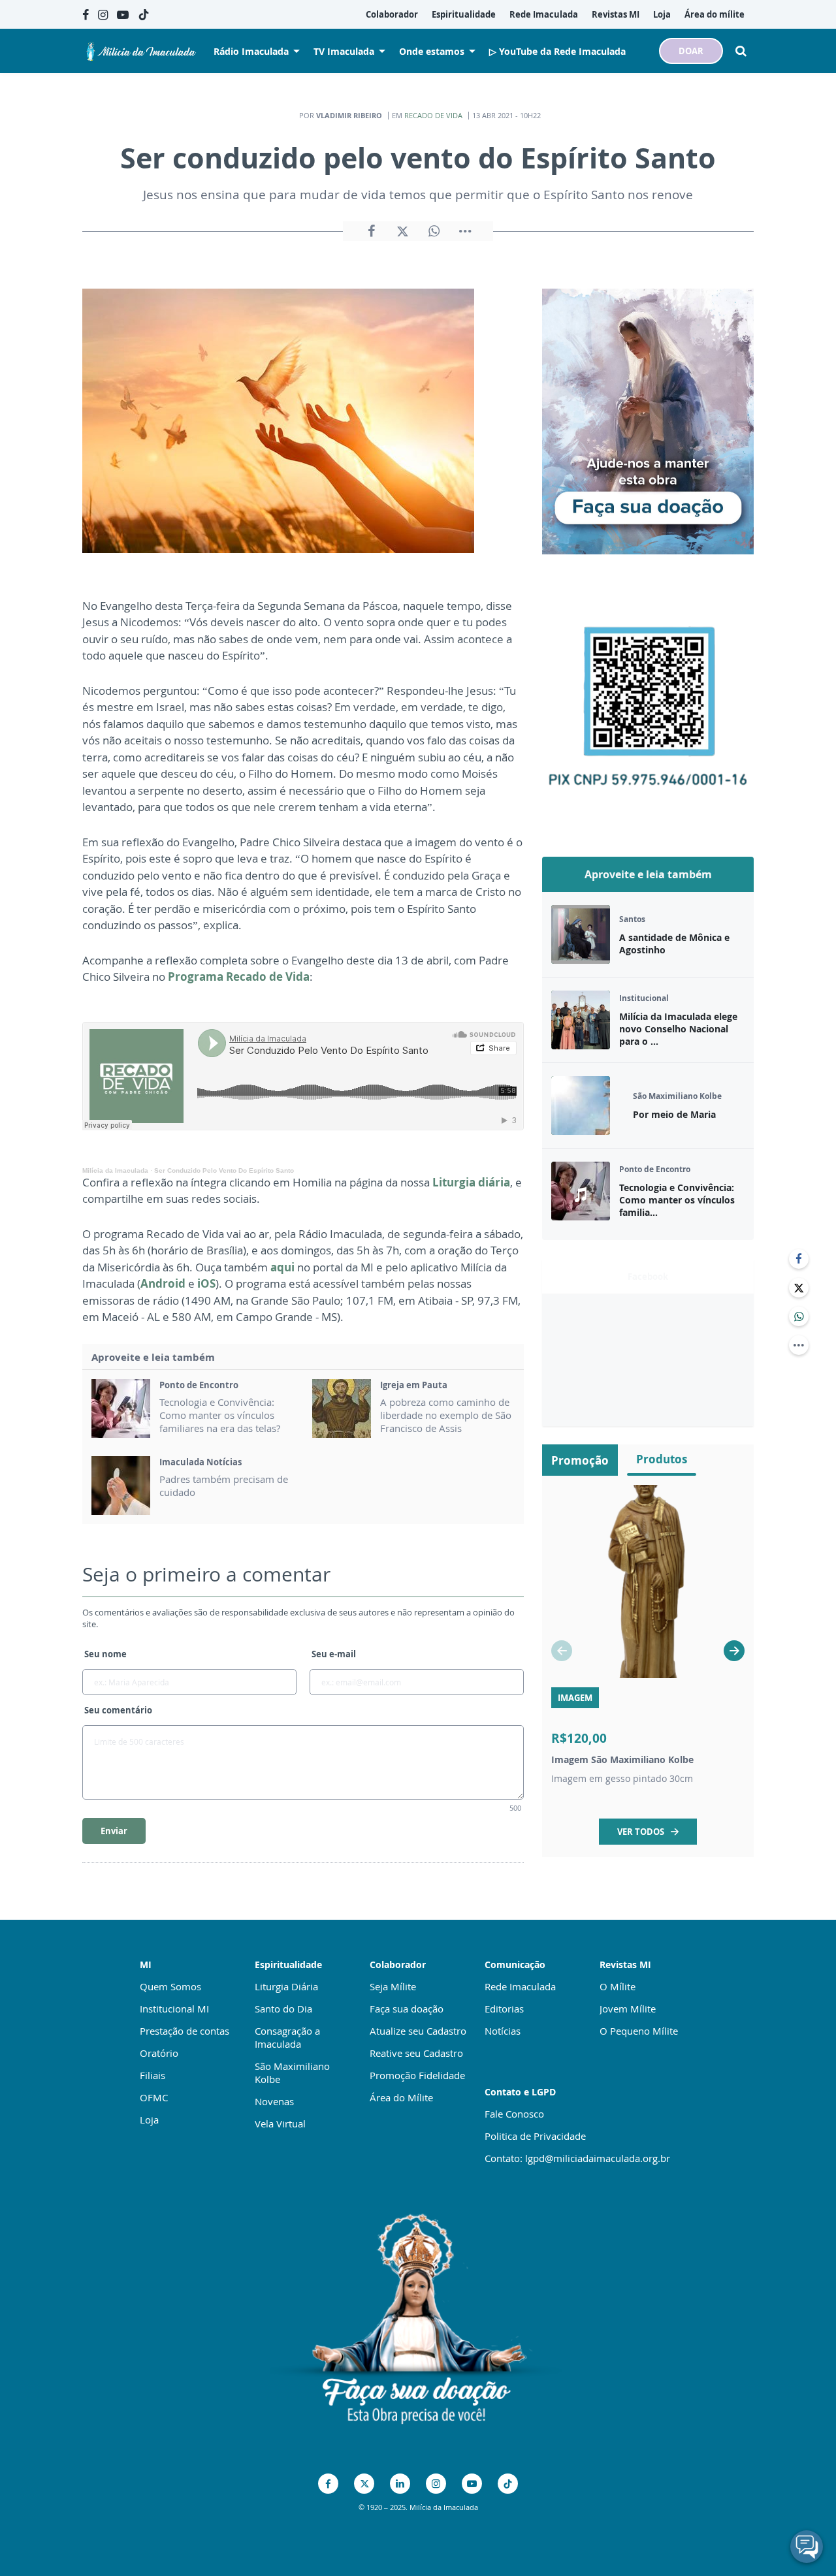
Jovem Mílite (628, 2009)
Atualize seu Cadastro (418, 2031)
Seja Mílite (393, 1986)
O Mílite (618, 1986)
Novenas (274, 2101)
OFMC (154, 2097)
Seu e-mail (334, 1654)
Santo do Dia (283, 2009)
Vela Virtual (280, 2123)
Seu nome (105, 1654)
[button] (734, 1651)
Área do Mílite (401, 2097)
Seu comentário (118, 1710)
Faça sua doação (407, 2009)
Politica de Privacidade (535, 2136)
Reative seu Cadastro (416, 2053)
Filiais (153, 2075)
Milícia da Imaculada (115, 1170)
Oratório (159, 2053)
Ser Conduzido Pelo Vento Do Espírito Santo (224, 1170)
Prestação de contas (185, 2031)
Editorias (504, 2009)
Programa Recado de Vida (239, 977)
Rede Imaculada (520, 1986)
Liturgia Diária (286, 1986)
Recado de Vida (433, 115)
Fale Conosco (514, 2114)
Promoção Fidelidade (417, 2075)
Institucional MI (174, 2009)
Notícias (503, 2031)
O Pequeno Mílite (639, 2031)
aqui (282, 1267)
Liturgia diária (471, 1182)
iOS (206, 1283)
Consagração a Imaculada (287, 2037)
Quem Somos (170, 1986)
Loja (149, 2120)
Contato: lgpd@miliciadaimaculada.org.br (577, 2158)
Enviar (114, 1831)
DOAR (691, 51)
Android (163, 1283)
